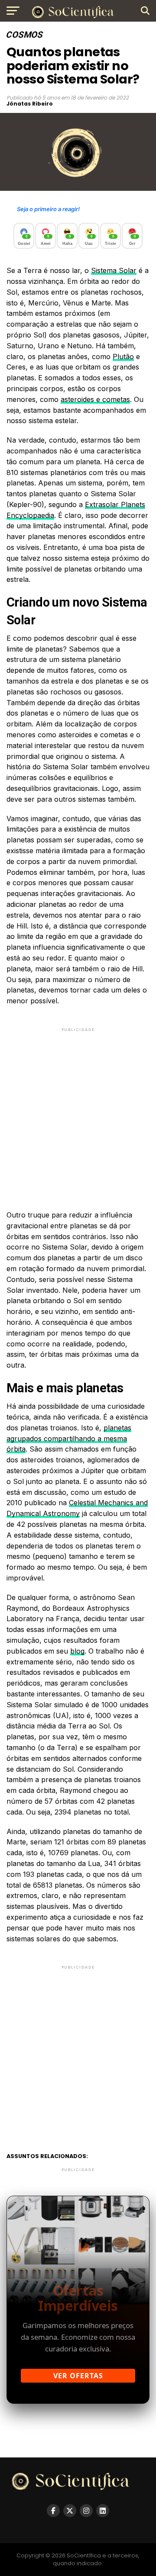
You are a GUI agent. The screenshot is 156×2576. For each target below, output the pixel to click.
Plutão (123, 357)
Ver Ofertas (78, 2376)
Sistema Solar (114, 270)
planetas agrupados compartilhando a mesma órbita (69, 1439)
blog (77, 1651)
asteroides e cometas (95, 399)
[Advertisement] (78, 1111)
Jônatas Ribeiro (30, 104)
